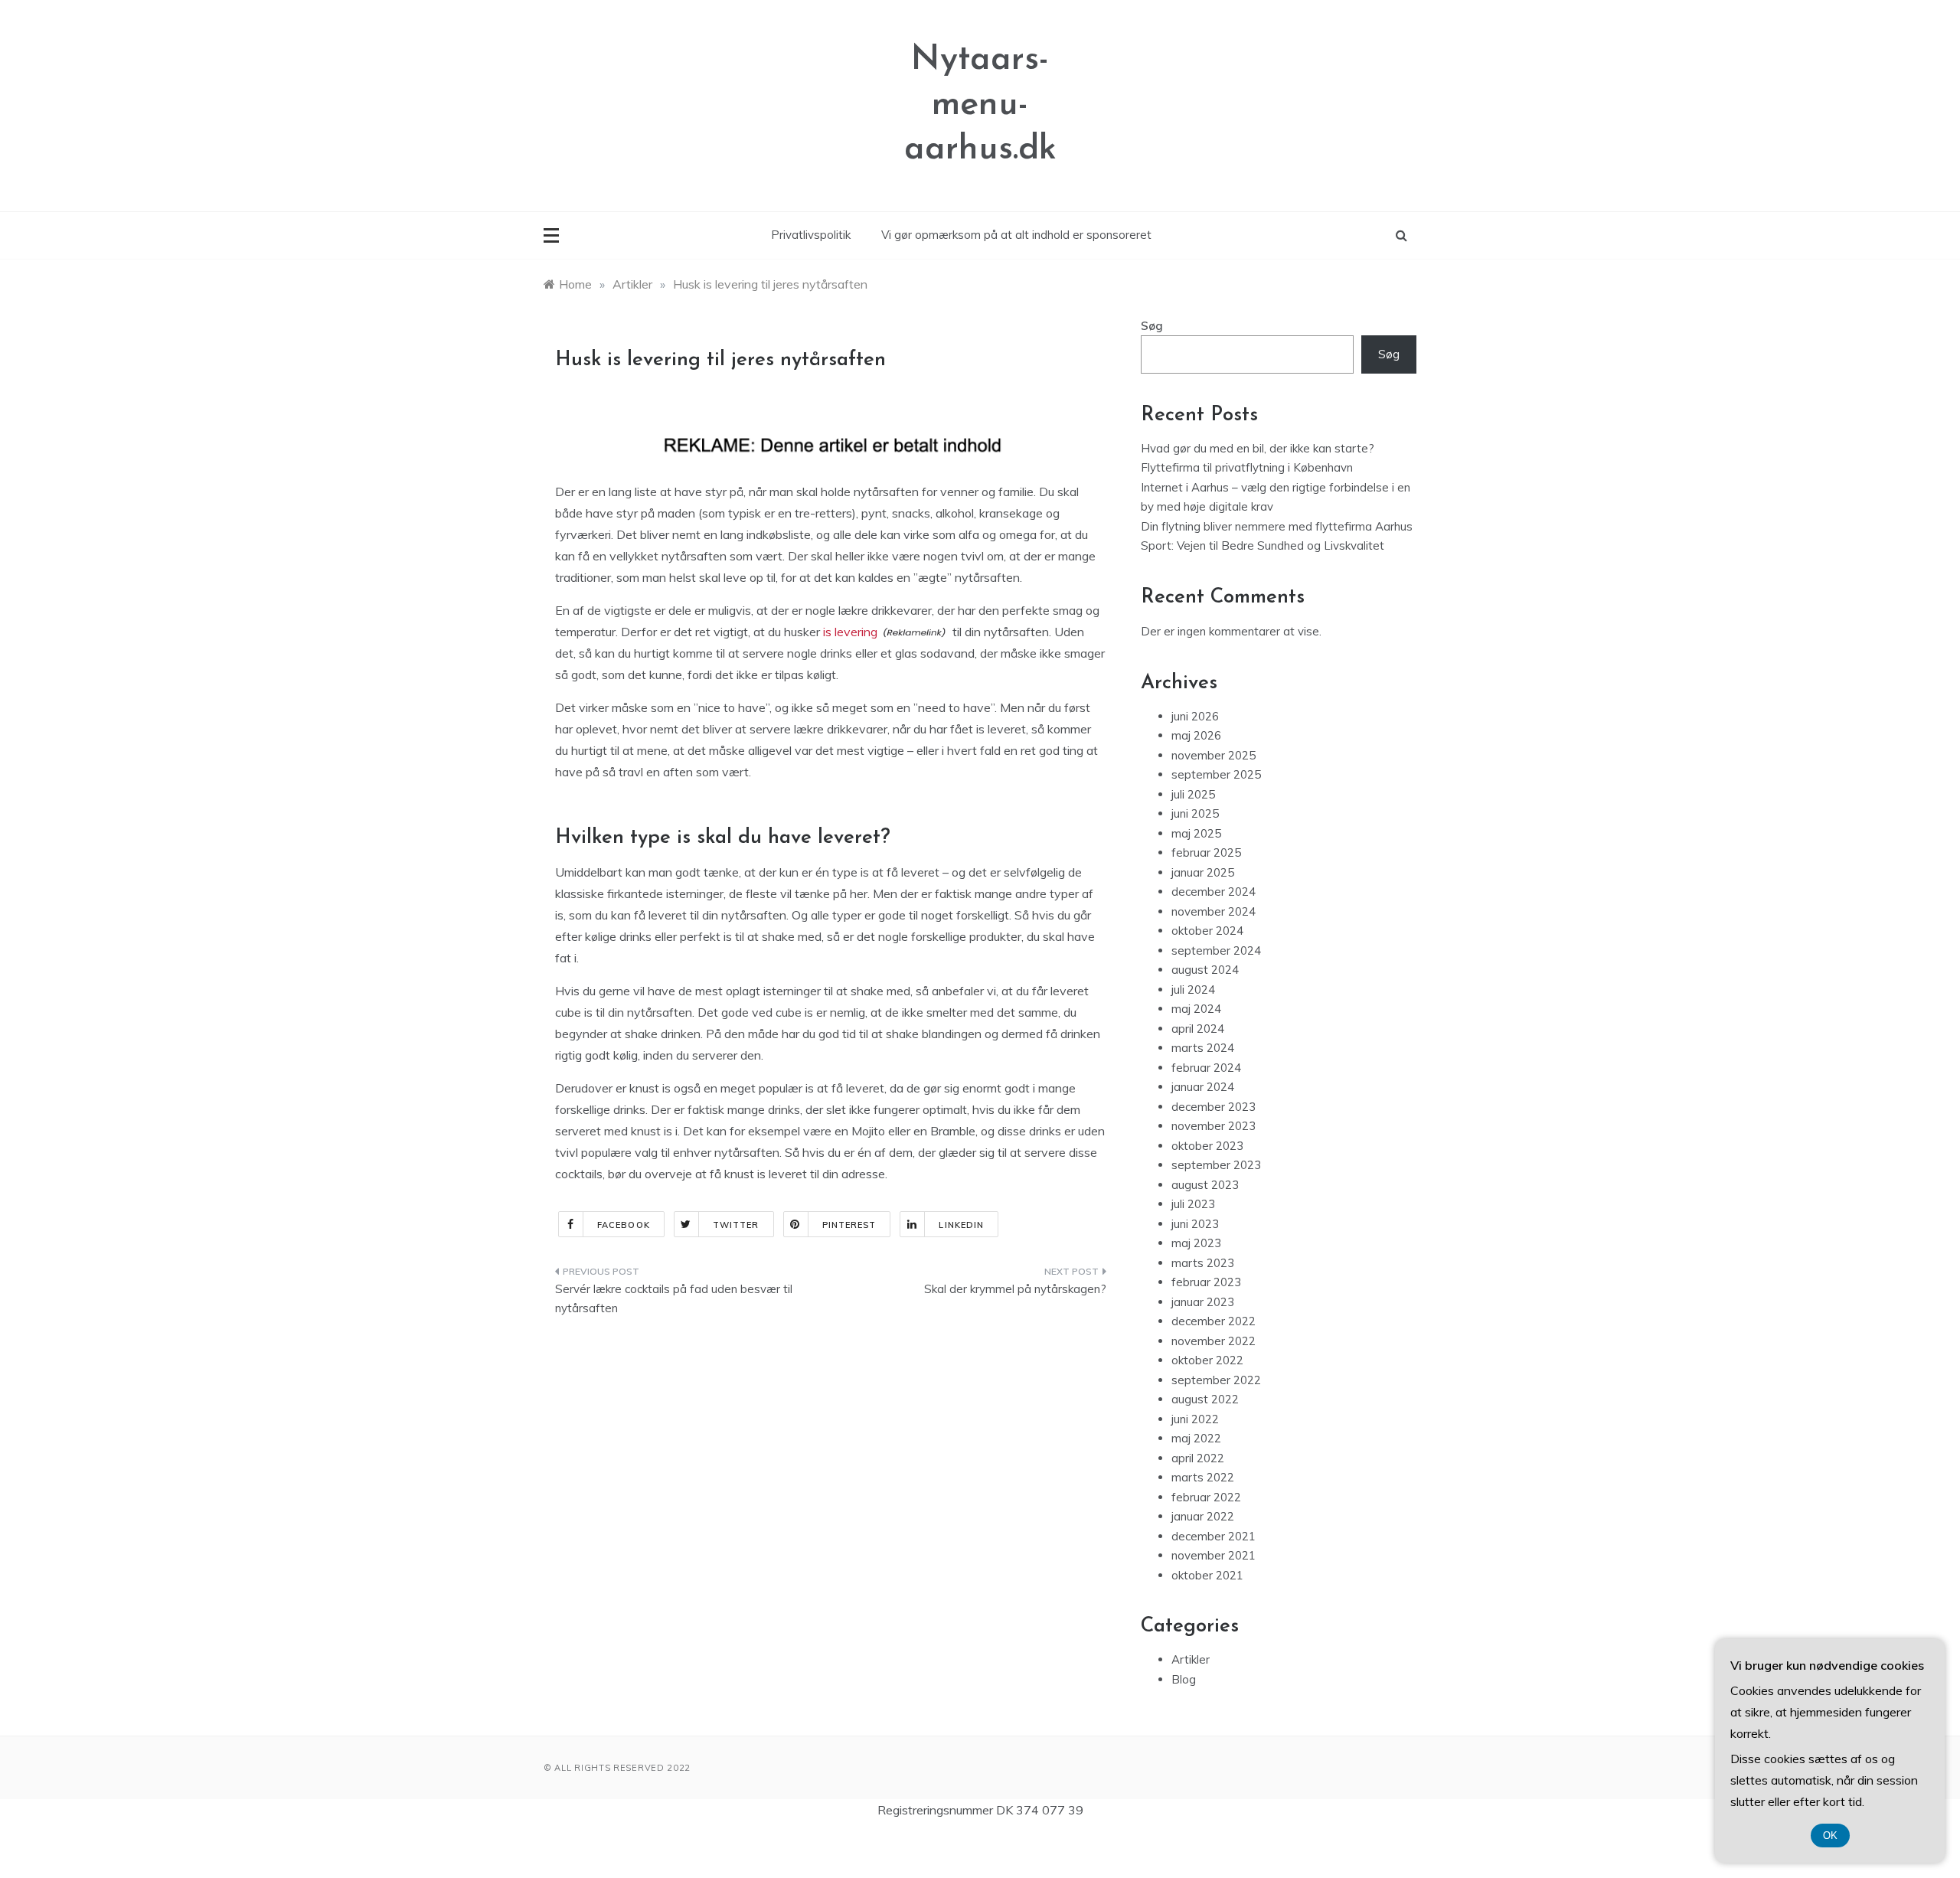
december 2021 (1214, 1536)
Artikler (1191, 1659)
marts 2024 (1203, 1048)
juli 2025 (1193, 794)
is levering (850, 632)
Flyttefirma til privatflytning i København (1247, 467)
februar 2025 (1206, 852)
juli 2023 (1193, 1204)
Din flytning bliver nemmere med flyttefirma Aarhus (1277, 526)
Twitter (736, 1225)
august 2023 (1205, 1185)
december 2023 (1214, 1107)
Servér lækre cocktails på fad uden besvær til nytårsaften (674, 1299)
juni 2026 (1195, 716)
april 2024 (1198, 1029)
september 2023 (1216, 1165)
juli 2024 (1193, 990)
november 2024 (1214, 911)
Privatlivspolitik (811, 235)
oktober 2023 (1207, 1146)
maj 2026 (1196, 735)
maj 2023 (1196, 1243)
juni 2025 (1195, 813)
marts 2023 (1203, 1263)
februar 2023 (1206, 1282)
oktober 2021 (1207, 1575)
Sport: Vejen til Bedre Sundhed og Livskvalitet (1263, 545)
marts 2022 (1203, 1477)
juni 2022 (1195, 1419)
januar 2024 (1203, 1087)
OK (1830, 1836)
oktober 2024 (1207, 931)
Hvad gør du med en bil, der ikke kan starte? (1258, 448)
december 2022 (1214, 1321)
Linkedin (961, 1225)
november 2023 (1214, 1126)
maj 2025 (1196, 833)
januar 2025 (1203, 872)
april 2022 (1198, 1458)
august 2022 (1205, 1399)
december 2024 (1214, 892)
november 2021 (1214, 1555)
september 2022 (1216, 1380)
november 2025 (1214, 755)
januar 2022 (1203, 1516)
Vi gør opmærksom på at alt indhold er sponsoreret (1016, 235)
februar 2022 (1206, 1497)
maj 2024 (1196, 1009)
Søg (1152, 326)
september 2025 (1216, 774)
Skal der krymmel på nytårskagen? (1015, 1289)
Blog (1184, 1679)
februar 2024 (1206, 1068)
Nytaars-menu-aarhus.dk (980, 105)
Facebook (624, 1225)
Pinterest (849, 1225)
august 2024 (1205, 970)
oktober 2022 (1207, 1360)
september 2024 (1216, 950)
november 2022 (1214, 1341)
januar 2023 (1203, 1302)
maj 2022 (1196, 1438)
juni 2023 (1195, 1224)
